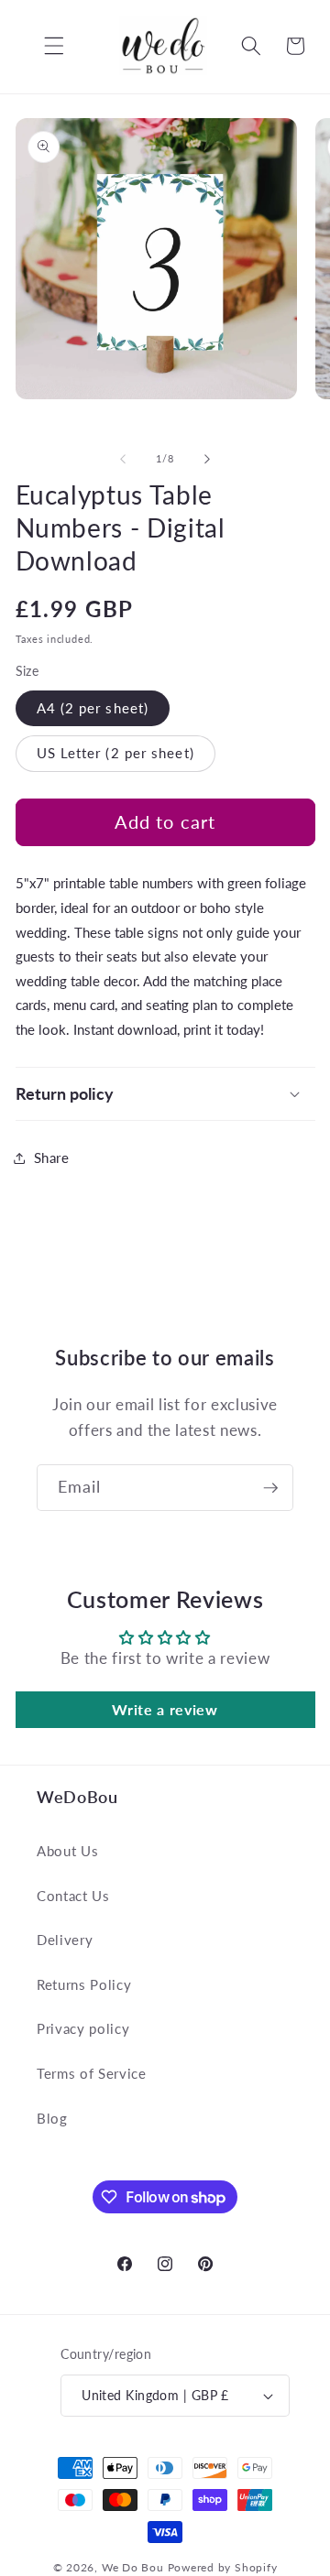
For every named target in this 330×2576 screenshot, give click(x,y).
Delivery (65, 1940)
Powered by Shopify (223, 2567)
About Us (67, 1851)
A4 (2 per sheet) (93, 708)
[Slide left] (123, 459)
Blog (52, 2118)
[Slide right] (207, 459)
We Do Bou (133, 2567)
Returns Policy (84, 1984)
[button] (40, 46)
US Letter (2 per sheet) (115, 753)
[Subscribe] (270, 1488)
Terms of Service (92, 2073)
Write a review (165, 1709)
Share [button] (52, 1158)
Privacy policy (83, 2028)
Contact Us (73, 1896)
